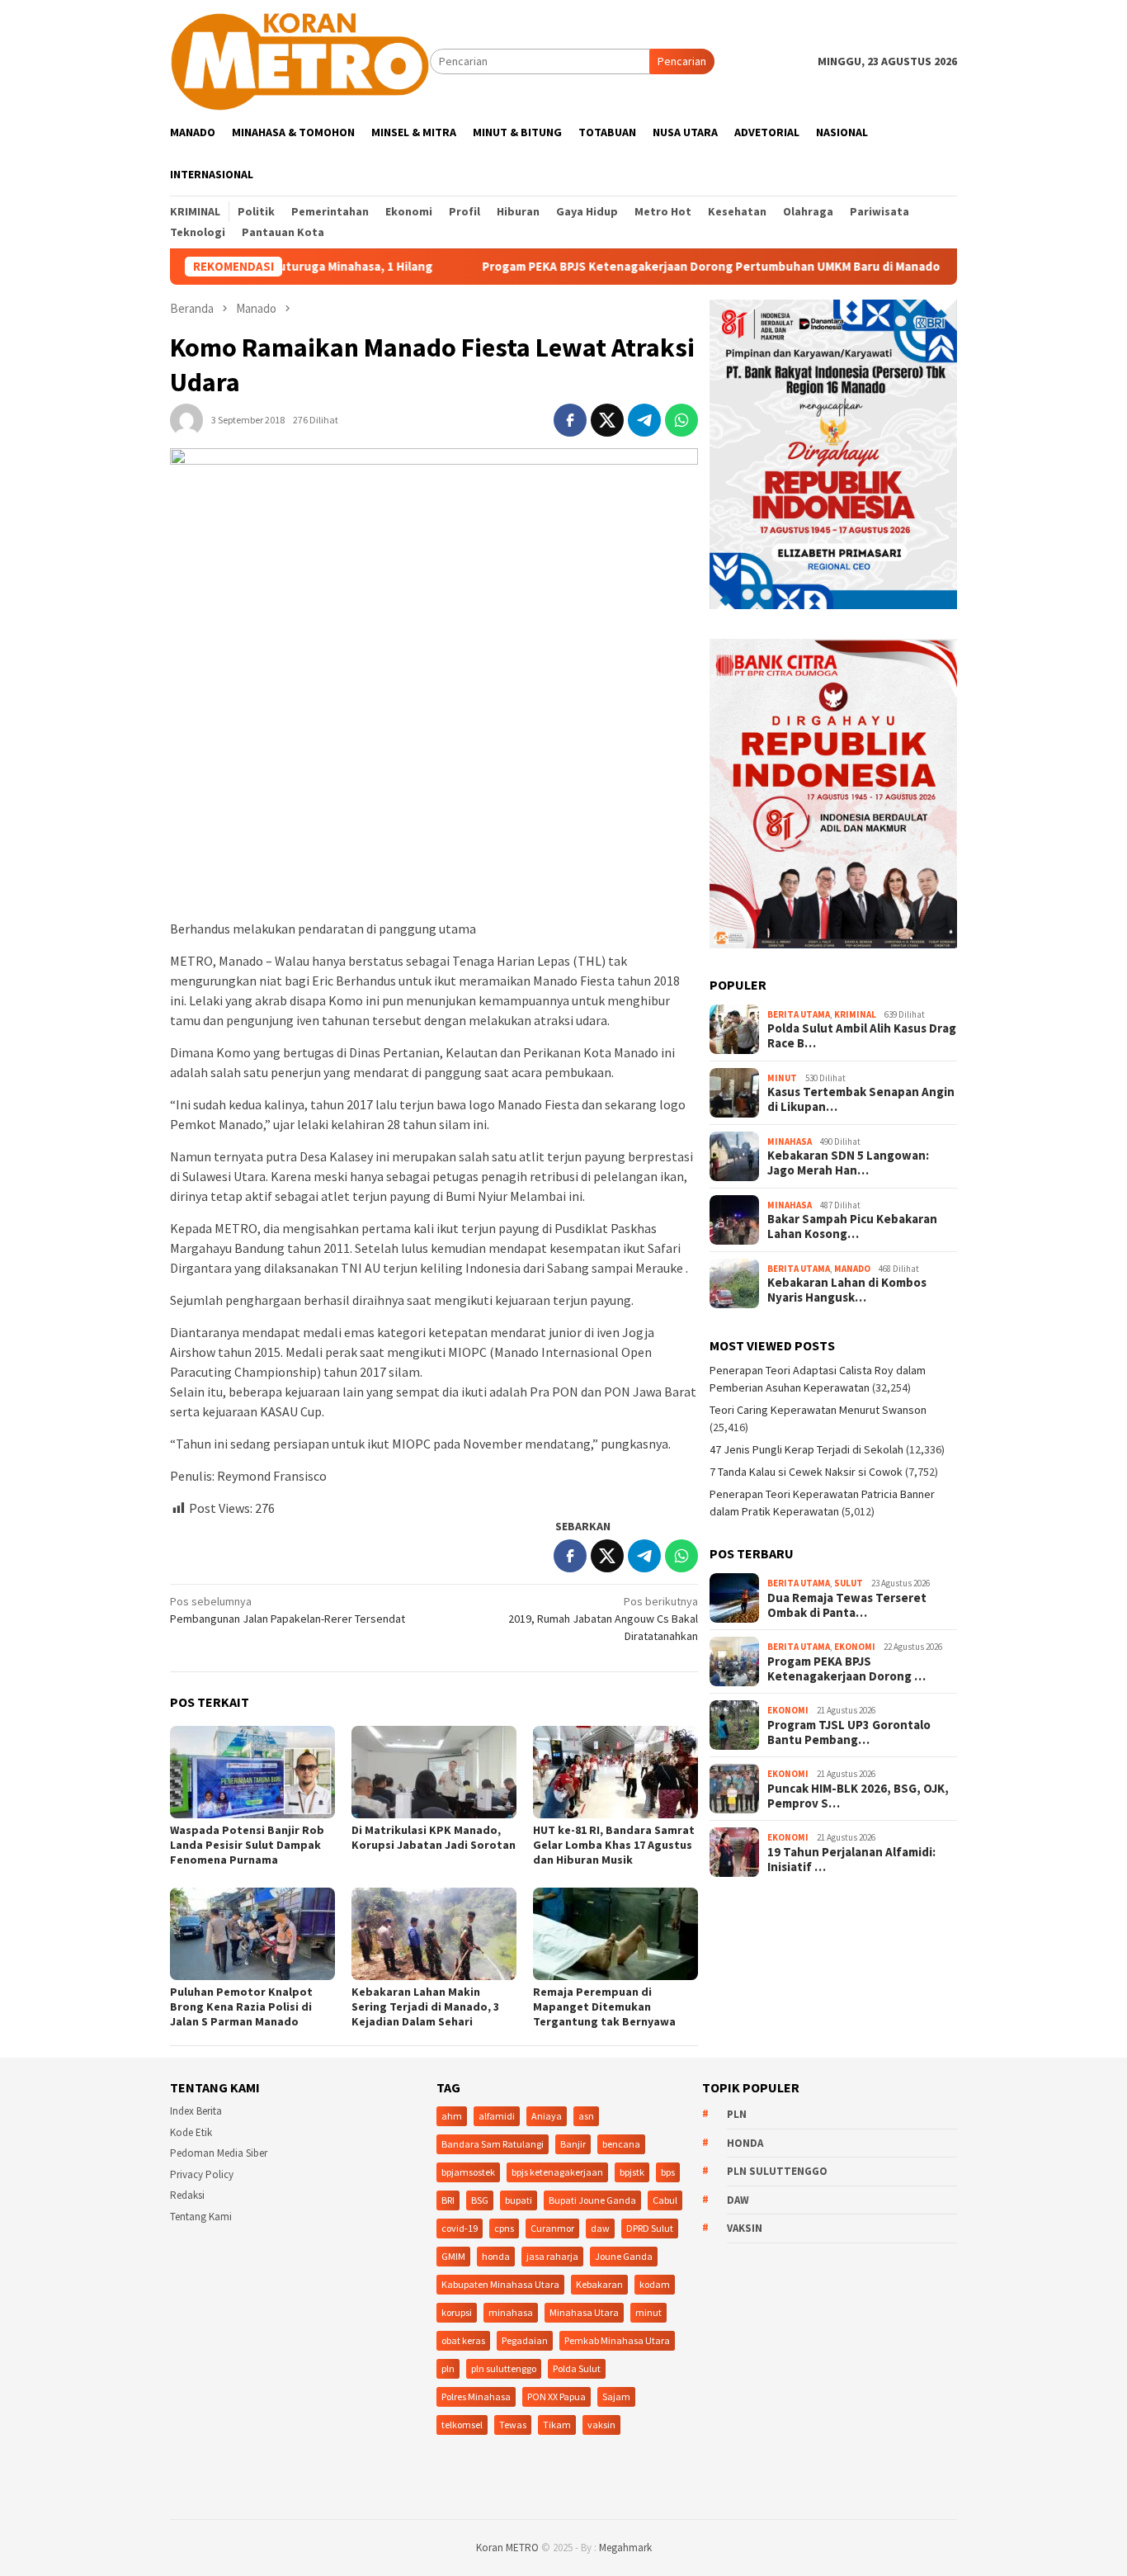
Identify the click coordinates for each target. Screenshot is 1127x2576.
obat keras (463, 2340)
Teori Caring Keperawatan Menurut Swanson (818, 1410)
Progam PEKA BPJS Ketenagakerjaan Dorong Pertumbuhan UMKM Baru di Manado (624, 267)
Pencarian (682, 61)
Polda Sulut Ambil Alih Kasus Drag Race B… (862, 1036)
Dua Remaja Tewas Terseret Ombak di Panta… (847, 1605)
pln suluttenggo (504, 2368)
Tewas (513, 2425)
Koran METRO (507, 2548)
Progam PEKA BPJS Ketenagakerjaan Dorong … (846, 1669)
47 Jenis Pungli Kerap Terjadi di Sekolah (806, 1449)
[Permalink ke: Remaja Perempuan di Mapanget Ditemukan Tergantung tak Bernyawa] (615, 1934)
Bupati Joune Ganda (592, 2200)
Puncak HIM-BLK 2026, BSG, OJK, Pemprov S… (858, 1796)
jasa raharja (552, 2256)
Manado (852, 1269)
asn (586, 2116)
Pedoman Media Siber (219, 2153)
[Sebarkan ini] (570, 420)
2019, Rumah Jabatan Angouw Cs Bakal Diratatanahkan (603, 1619)
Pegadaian (525, 2340)
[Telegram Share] (644, 420)
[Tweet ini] (607, 420)
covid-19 (460, 2228)
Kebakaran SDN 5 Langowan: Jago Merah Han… (848, 1163)
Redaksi (187, 2195)
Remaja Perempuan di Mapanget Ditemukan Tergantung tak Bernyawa (604, 2006)
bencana (621, 2144)
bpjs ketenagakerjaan (557, 2172)
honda (496, 2256)
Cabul (665, 2200)
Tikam (557, 2425)
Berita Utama (799, 1014)
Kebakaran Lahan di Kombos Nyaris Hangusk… (847, 1290)
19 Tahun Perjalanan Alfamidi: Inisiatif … (851, 1860)
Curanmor (552, 2228)
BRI (448, 2200)
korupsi (457, 2312)
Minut (782, 1078)
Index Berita (196, 2111)
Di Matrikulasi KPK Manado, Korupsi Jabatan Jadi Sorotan (434, 1837)
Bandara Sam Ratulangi (493, 2144)
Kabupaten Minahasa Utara (500, 2284)
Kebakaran (599, 2284)
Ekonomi (855, 1647)
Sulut (849, 1583)
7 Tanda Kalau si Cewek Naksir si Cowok (806, 1472)
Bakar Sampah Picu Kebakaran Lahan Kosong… (852, 1227)
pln (448, 2368)
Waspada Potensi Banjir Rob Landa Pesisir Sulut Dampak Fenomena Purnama (247, 1845)
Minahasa (790, 1141)
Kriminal (855, 1014)
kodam (655, 2284)
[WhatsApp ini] (681, 420)
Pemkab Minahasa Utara (617, 2340)
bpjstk (632, 2172)
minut (648, 2312)
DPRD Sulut (650, 2228)
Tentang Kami (201, 2217)
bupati (519, 2200)
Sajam (616, 2396)
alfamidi (497, 2116)
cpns (504, 2228)
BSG (480, 2200)
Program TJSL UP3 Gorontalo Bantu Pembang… (849, 1732)
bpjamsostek (468, 2172)
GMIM (453, 2256)
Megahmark (625, 2548)
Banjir (573, 2144)
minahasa (511, 2312)
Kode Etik (191, 2132)
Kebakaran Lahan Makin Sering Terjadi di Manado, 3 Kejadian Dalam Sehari (425, 2006)
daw (600, 2228)
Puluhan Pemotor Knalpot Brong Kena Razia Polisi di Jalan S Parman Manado (241, 2006)
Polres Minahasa (476, 2396)
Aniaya (547, 2116)
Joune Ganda (624, 2256)
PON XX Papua (556, 2396)
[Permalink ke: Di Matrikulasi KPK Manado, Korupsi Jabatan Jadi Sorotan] (434, 1772)
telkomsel (462, 2425)
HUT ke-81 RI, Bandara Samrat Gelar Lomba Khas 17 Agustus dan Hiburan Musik (614, 1845)
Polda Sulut (577, 2368)
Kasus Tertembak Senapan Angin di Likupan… (861, 1099)
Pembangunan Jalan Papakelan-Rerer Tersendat (288, 1610)
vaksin (601, 2425)
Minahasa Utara (584, 2312)
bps (668, 2172)
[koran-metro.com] (300, 60)
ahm (452, 2116)
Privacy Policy (202, 2174)
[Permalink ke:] (186, 419)
